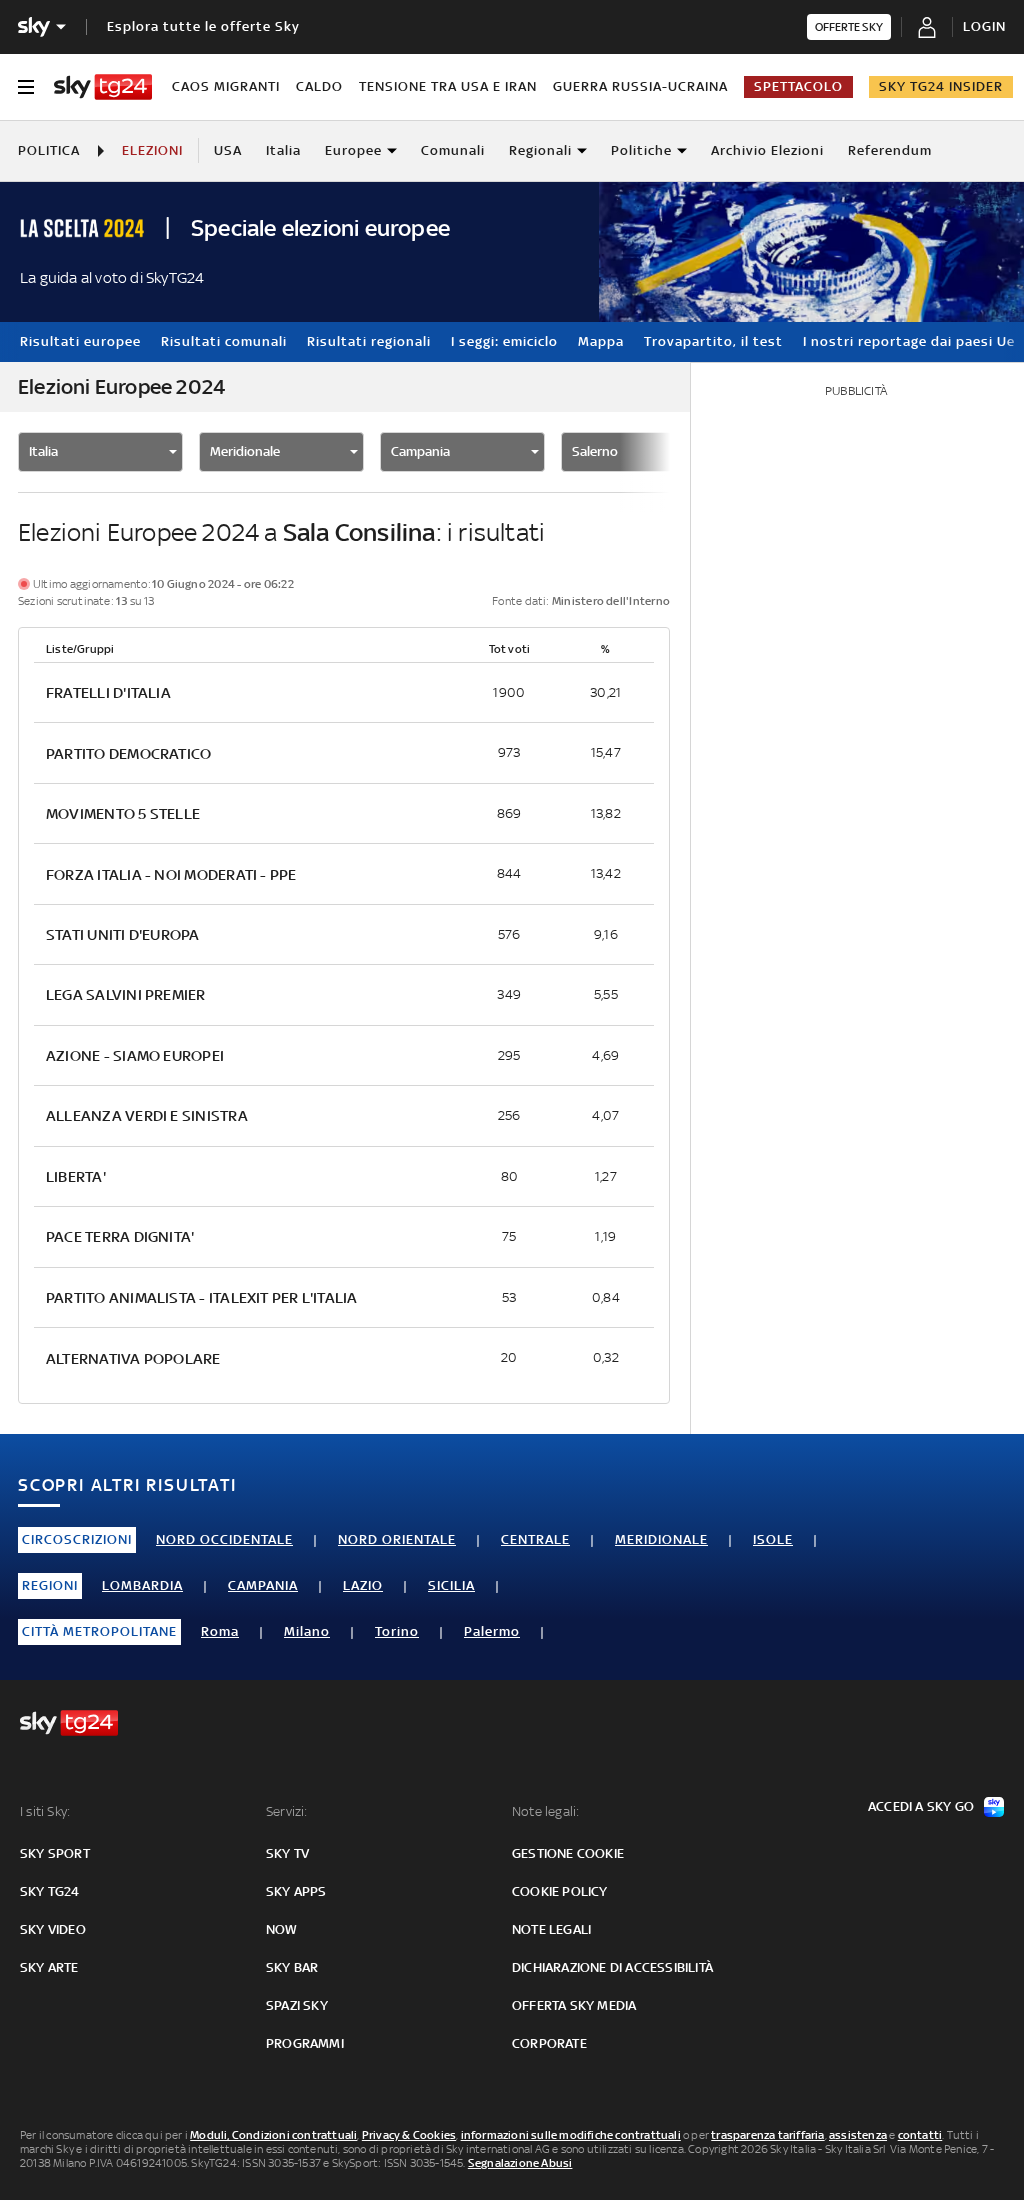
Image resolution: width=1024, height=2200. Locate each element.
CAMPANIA (263, 1585)
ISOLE (773, 1539)
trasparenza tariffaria (767, 2135)
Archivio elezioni (767, 150)
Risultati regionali (369, 341)
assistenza (858, 2135)
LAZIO (363, 1585)
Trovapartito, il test (713, 341)
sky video (53, 1929)
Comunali (453, 150)
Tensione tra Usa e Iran (448, 86)
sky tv (287, 1853)
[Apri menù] (26, 87)
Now (282, 1929)
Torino (397, 1631)
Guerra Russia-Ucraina (640, 86)
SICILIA (451, 1585)
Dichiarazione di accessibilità (612, 1967)
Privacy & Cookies (409, 2135)
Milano (307, 1631)
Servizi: (287, 1811)
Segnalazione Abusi (520, 2163)
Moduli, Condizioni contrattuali (273, 2135)
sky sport (55, 1853)
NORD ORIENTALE (397, 1539)
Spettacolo (798, 86)
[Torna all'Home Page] (103, 87)
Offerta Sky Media (574, 2005)
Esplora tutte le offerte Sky (203, 26)
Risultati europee (80, 341)
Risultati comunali (224, 341)
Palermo (492, 1631)
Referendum (890, 150)
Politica (49, 150)
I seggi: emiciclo (504, 341)
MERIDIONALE (661, 1539)
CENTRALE (535, 1539)
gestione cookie (568, 1853)
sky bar (292, 1967)
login (984, 26)
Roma (220, 1631)
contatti (920, 2135)
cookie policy (560, 1891)
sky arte (49, 1967)
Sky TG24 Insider (941, 86)
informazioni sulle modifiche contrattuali (571, 2135)
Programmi (305, 2043)
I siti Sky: (45, 1811)
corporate (549, 2043)
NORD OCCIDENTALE (224, 1539)
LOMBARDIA (142, 1585)
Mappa (601, 341)
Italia (283, 150)
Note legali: (545, 1811)
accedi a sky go (921, 1806)
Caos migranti (226, 86)
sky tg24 (50, 1891)
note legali (551, 1929)
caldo (319, 86)
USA (228, 150)
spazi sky (297, 2005)
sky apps (296, 1891)
